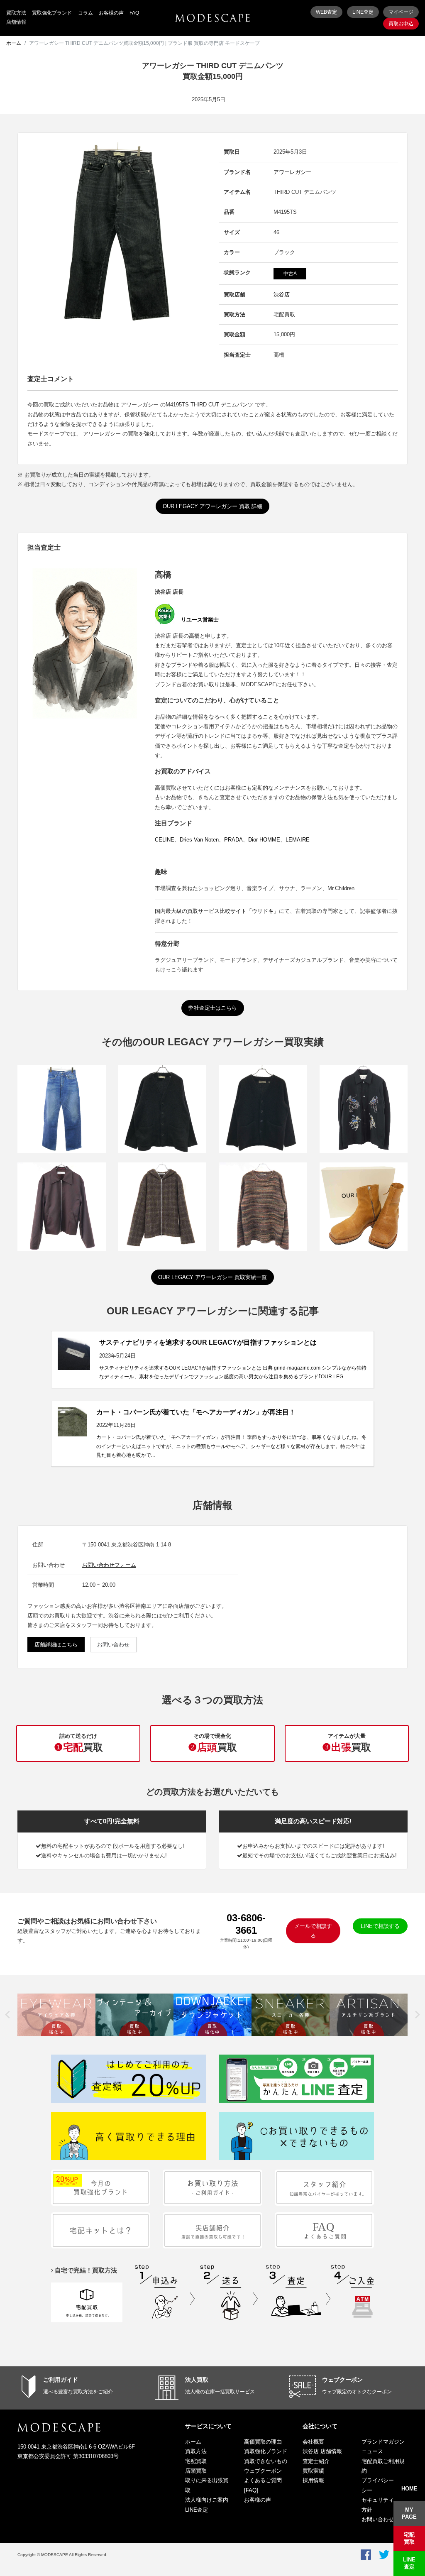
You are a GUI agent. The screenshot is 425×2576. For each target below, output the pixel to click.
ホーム (14, 43)
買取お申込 (401, 24)
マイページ (401, 12)
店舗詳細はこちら (56, 1645)
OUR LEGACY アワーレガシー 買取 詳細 (212, 506)
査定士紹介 (316, 2461)
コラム (85, 13)
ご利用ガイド (61, 2380)
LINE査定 (363, 12)
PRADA (233, 840)
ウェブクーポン (342, 2380)
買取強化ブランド (52, 13)
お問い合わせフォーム (109, 1565)
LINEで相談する (380, 1926)
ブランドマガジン (383, 2442)
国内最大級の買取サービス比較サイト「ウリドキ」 (217, 911)
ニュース (372, 2451)
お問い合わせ (113, 1645)
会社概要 (313, 2442)
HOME (409, 2489)
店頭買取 (196, 2471)
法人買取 (197, 2380)
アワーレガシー (292, 172)
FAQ (134, 13)
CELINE (165, 840)
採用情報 (313, 2480)
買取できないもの (266, 2461)
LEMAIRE (298, 840)
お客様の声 (111, 13)
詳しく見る (61, 1124)
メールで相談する (313, 1931)
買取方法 (16, 13)
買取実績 (313, 2471)
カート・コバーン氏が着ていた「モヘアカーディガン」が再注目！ (196, 1412)
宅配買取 (196, 2461)
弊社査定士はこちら (213, 1008)
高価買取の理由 (263, 2442)
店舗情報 (16, 22)
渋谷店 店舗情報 (322, 2451)
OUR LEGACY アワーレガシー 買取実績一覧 (212, 1277)
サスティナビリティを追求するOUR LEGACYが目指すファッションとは (208, 1342)
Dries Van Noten (199, 840)
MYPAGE (409, 2513)
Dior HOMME (264, 840)
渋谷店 (282, 295)
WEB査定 (326, 12)
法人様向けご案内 (207, 2500)
